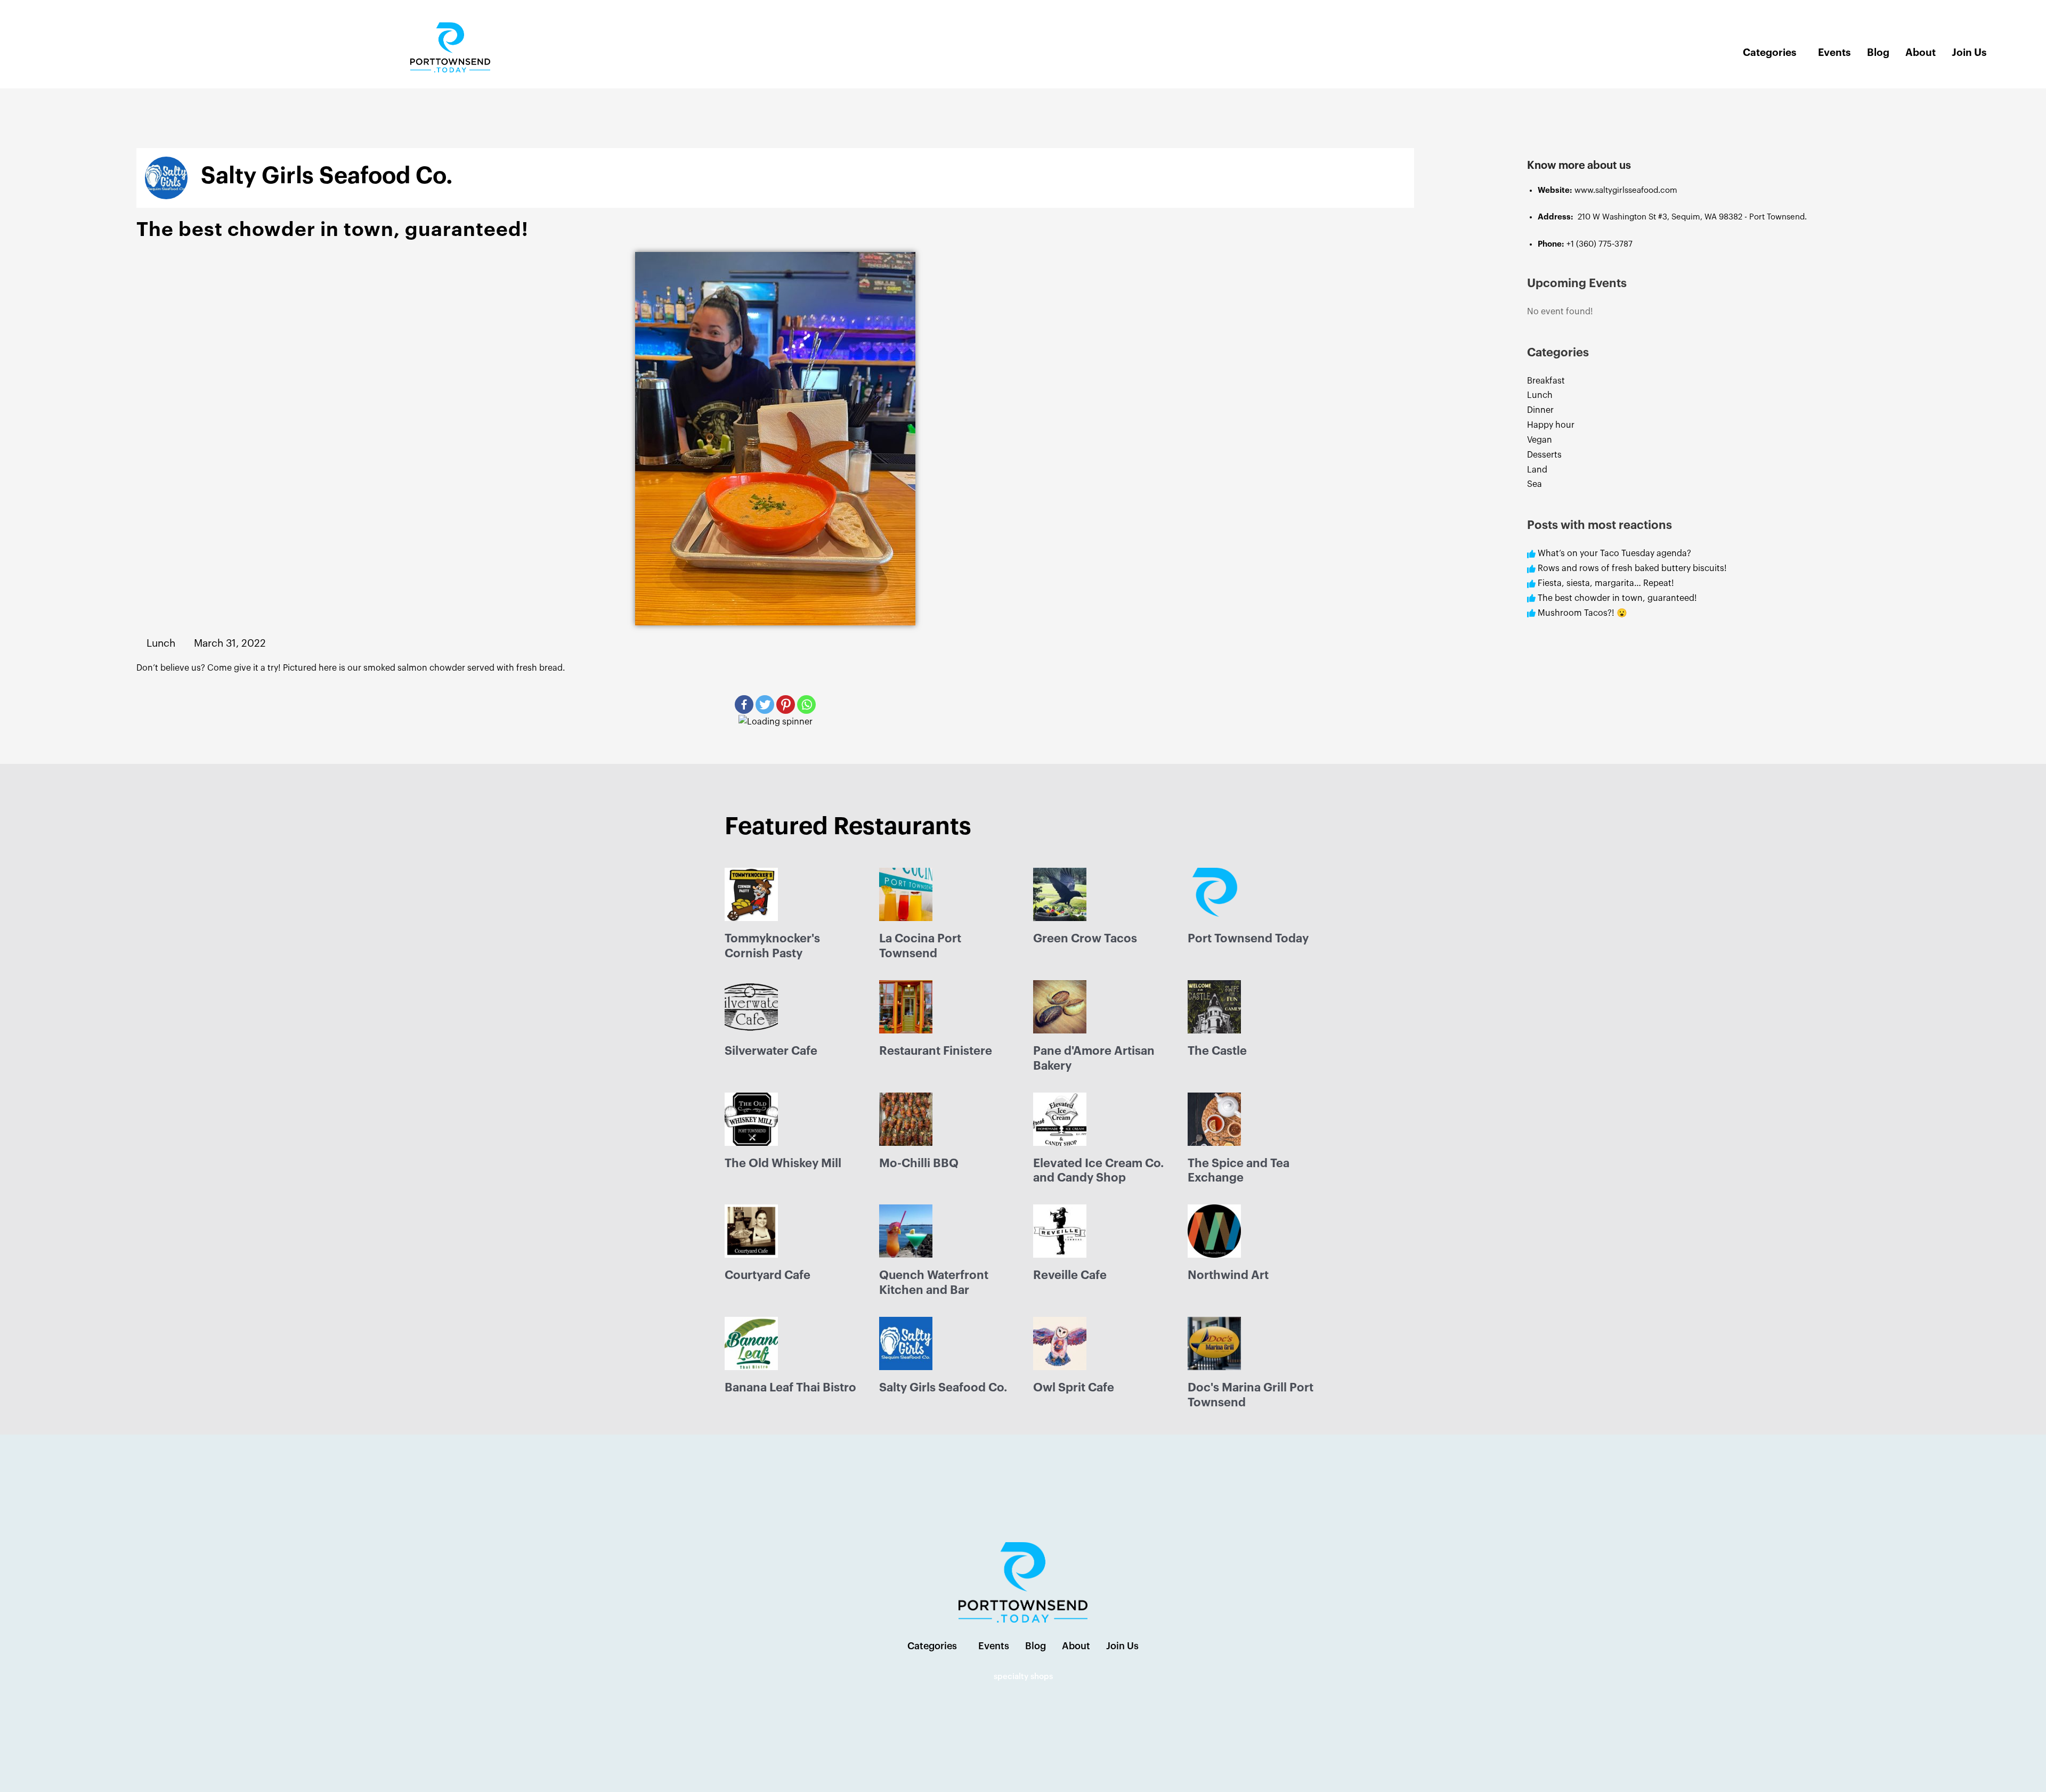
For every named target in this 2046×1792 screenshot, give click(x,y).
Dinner (1540, 410)
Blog (1878, 52)
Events (1834, 52)
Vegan (1540, 440)
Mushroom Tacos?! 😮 (1584, 613)
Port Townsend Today (1248, 939)
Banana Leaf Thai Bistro (790, 1388)
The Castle (1217, 1051)
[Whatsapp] (806, 704)
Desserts (1544, 455)
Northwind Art (1228, 1275)
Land (1537, 470)
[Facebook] (744, 704)
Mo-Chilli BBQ (919, 1163)
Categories (1770, 52)
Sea (1534, 484)
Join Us (1969, 52)
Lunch (1540, 395)
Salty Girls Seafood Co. (943, 1388)
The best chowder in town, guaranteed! (1617, 598)
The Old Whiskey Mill (783, 1163)
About (1921, 52)
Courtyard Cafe (768, 1275)
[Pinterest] (786, 704)
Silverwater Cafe (771, 1051)
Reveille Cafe (1070, 1275)
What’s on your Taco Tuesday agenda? (1614, 553)
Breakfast (1546, 381)
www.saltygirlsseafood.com (1627, 190)
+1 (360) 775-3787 (1600, 244)
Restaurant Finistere (936, 1051)
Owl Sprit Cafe (1074, 1388)
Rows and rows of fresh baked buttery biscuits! (1632, 568)
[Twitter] (765, 704)
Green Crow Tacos (1085, 939)
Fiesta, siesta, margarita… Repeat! (1606, 583)
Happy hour (1551, 425)
